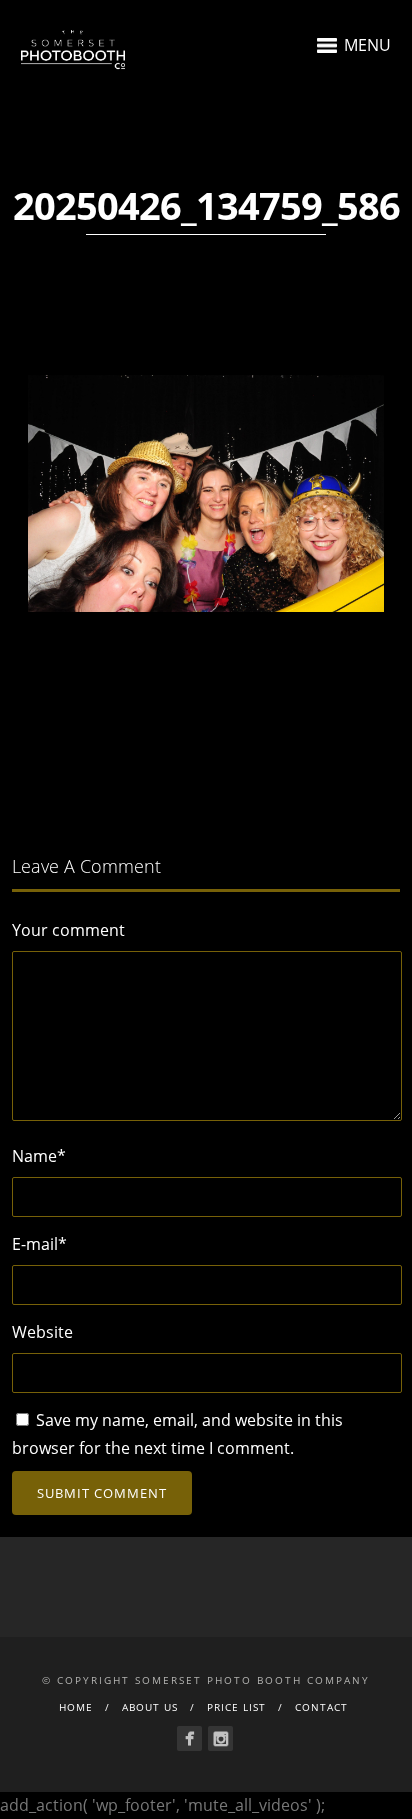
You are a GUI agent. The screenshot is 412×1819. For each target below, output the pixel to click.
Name (39, 1156)
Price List (236, 1707)
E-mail (39, 1244)
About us (150, 1707)
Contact (321, 1707)
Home (76, 1707)
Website (42, 1332)
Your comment (68, 930)
